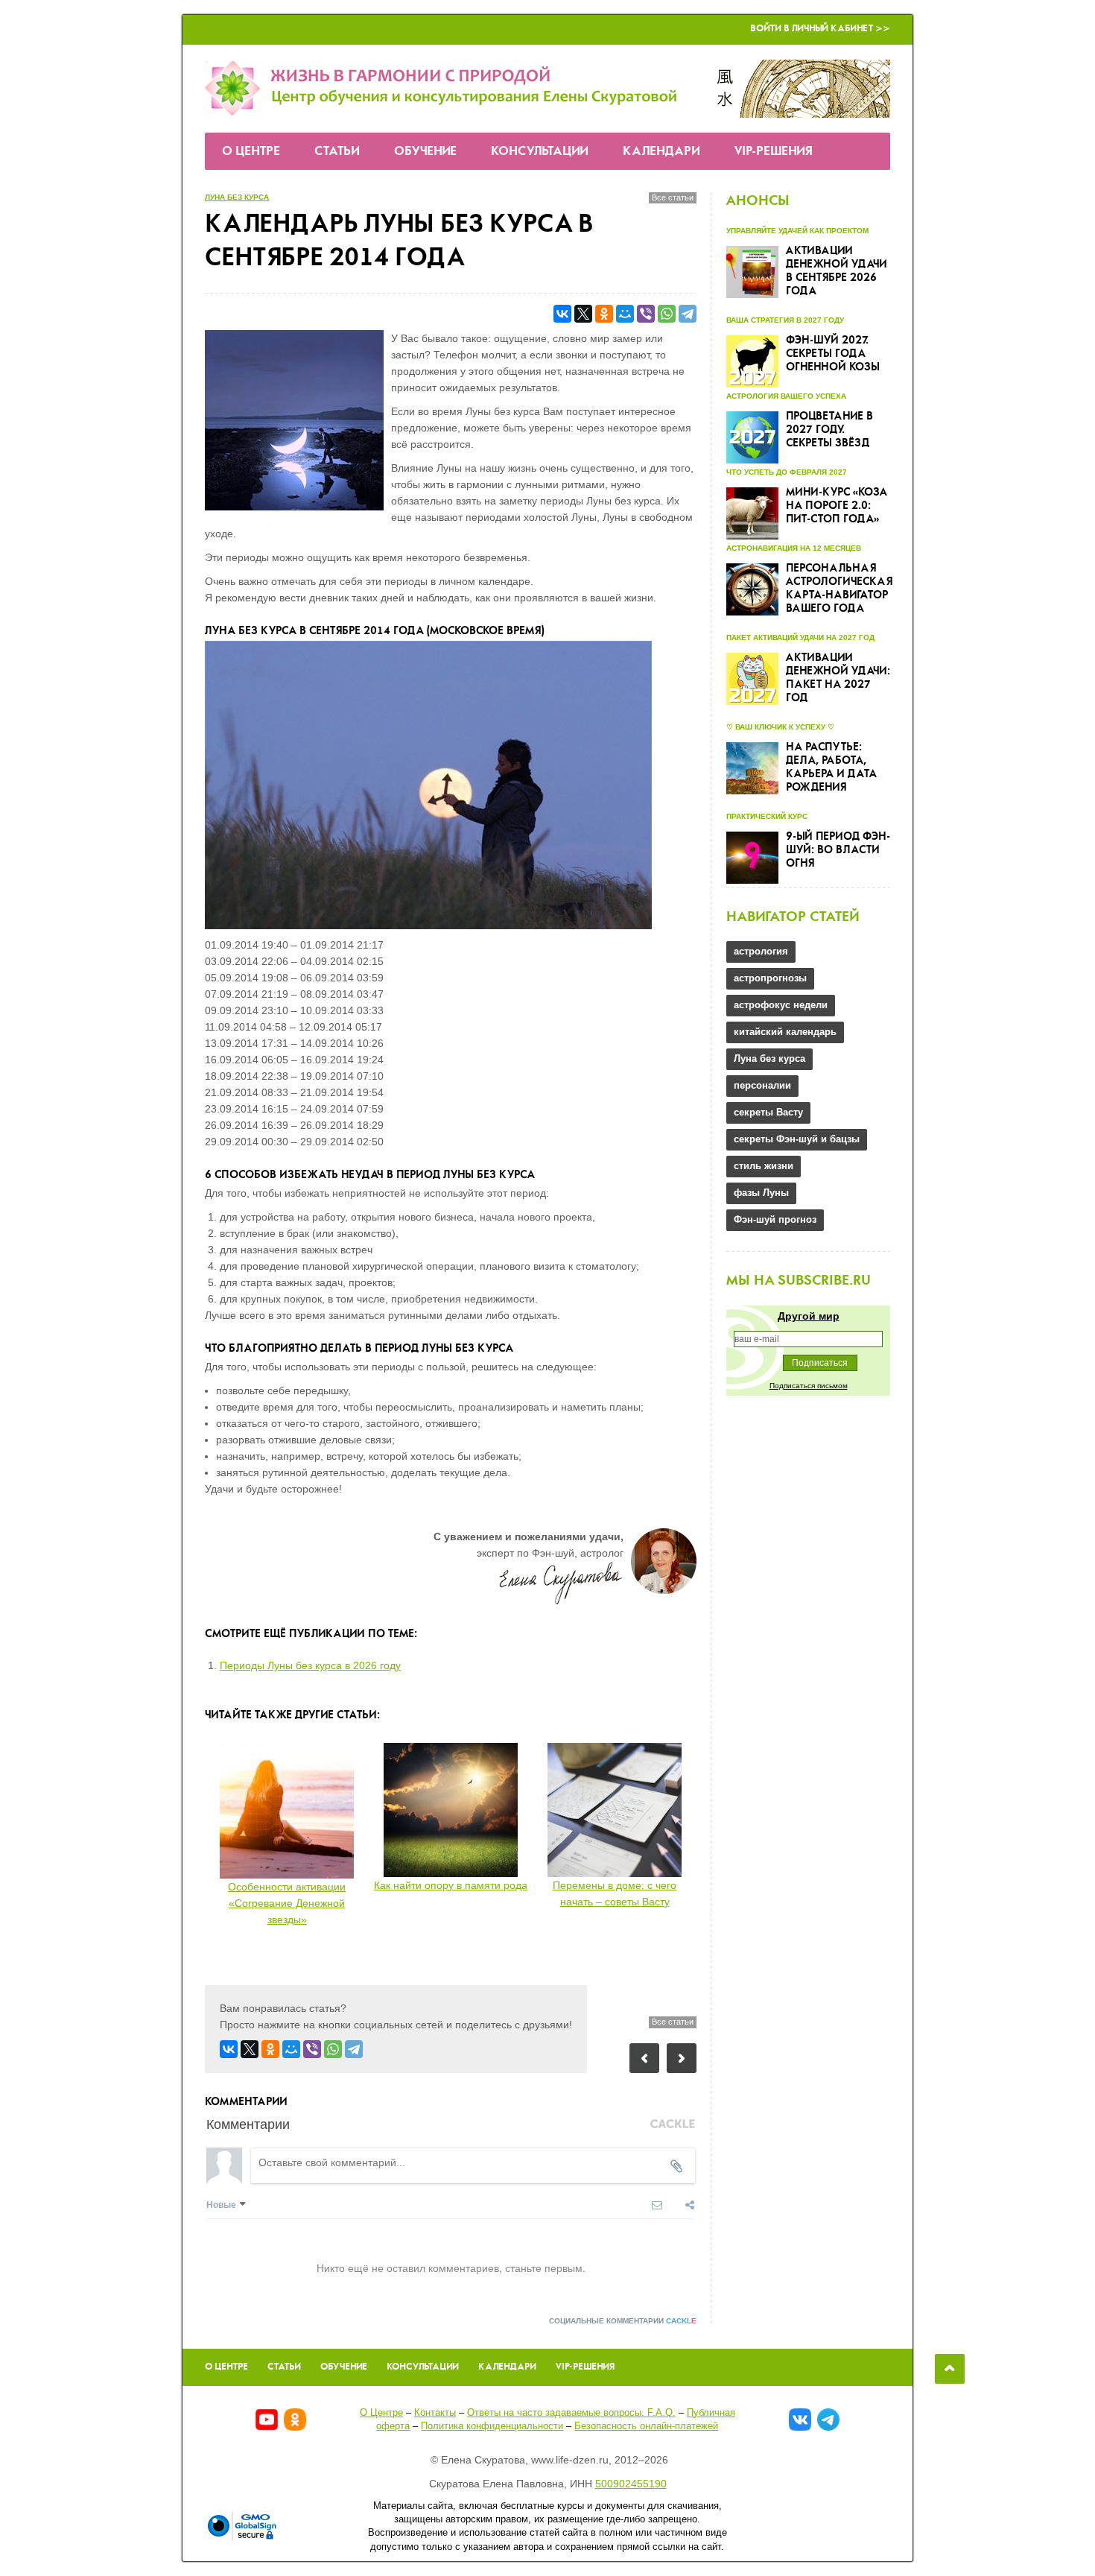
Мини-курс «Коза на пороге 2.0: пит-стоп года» (837, 506)
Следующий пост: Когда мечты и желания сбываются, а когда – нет (682, 2058)
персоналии (762, 1085)
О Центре (251, 152)
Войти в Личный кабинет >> (820, 29)
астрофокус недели (781, 1005)
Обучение (425, 152)
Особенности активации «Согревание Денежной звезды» (287, 1903)
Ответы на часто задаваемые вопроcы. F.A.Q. (571, 2412)
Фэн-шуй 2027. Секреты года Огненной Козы (833, 354)
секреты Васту (768, 1112)
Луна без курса (237, 197)
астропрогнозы (770, 978)
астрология (761, 951)
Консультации (540, 152)
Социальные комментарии (623, 2321)
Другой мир (809, 1316)
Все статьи (673, 197)
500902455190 (631, 2484)
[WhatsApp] (667, 314)
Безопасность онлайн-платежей (646, 2426)
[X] (583, 314)
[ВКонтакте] (562, 314)
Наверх (950, 2369)
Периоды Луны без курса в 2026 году (310, 1665)
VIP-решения (774, 152)
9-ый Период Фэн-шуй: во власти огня (838, 850)
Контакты (435, 2412)
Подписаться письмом (809, 1386)
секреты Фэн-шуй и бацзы (797, 1139)
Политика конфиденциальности (492, 2426)
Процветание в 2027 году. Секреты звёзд (829, 430)
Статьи (337, 152)
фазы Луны (761, 1193)
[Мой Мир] (625, 314)
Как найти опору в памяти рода (451, 1885)
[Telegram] (688, 314)
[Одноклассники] (604, 314)
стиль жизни (764, 1166)
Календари (661, 152)
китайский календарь (785, 1032)
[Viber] (646, 314)
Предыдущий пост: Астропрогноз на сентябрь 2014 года (644, 2058)
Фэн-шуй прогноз (775, 1219)
